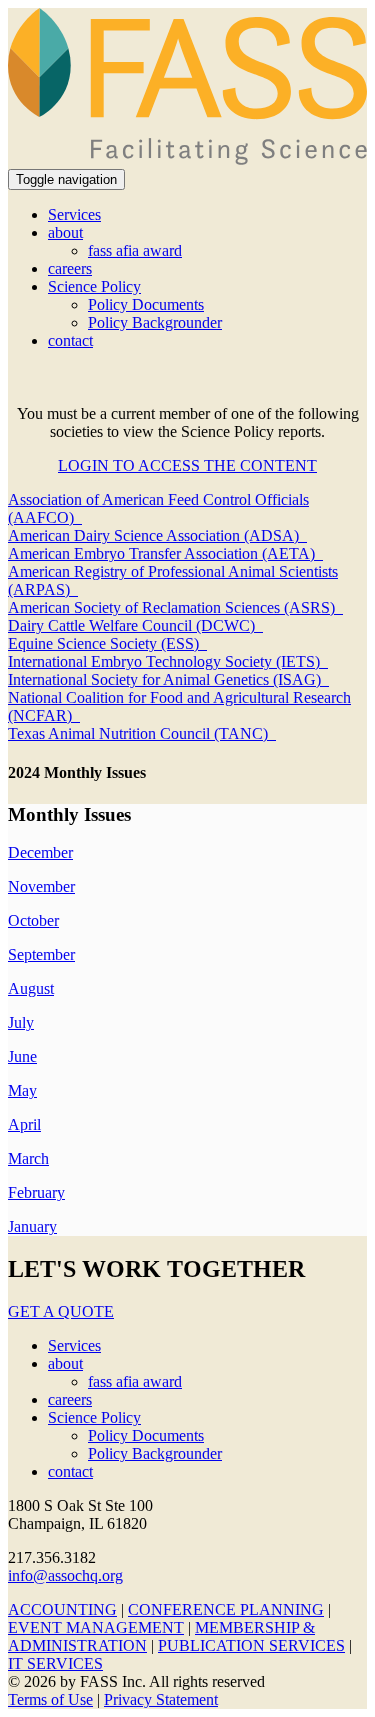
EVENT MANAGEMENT (96, 1627)
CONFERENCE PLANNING (226, 1609)
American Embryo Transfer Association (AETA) (165, 553)
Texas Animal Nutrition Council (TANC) (142, 733)
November (41, 886)
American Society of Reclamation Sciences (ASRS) (175, 607)
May (22, 1090)
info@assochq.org (65, 1575)
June (22, 1056)
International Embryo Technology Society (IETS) (168, 661)
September (41, 954)
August (31, 988)
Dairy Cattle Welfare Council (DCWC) (135, 625)
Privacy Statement (161, 1699)
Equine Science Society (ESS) (107, 643)
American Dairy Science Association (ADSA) (157, 535)
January (32, 1226)
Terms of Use (50, 1699)
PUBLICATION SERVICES (251, 1645)
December (40, 852)
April (24, 1124)
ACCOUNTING (62, 1609)
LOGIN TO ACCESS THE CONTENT (187, 465)
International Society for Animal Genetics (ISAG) (168, 679)
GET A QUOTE (61, 1311)
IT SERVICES (55, 1663)
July (21, 1022)
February (36, 1192)
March (28, 1158)
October (33, 920)
